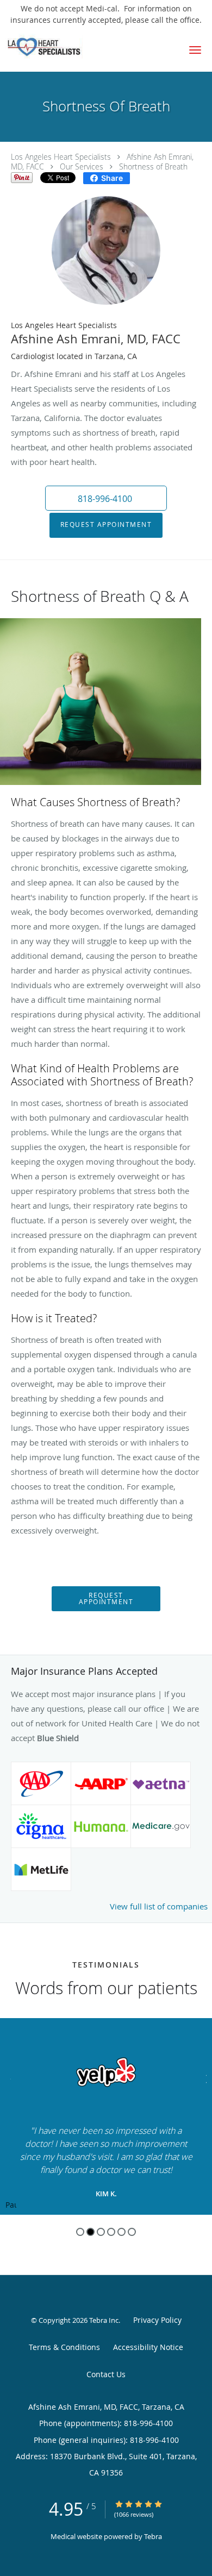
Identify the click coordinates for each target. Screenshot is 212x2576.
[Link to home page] (55, 46)
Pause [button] (11, 2206)
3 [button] (101, 2232)
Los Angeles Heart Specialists (61, 157)
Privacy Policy (157, 2320)
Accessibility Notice (148, 2347)
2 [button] (91, 2232)
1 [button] (80, 2232)
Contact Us (106, 2374)
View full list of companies (159, 1906)
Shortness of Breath (153, 167)
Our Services (82, 167)
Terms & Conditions (64, 2347)
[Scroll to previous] (8, 2078)
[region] (106, 2116)
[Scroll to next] (204, 2078)
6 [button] (132, 2232)
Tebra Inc (104, 2320)
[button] (195, 50)
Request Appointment (106, 524)
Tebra (153, 2536)
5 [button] (121, 2232)
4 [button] (111, 2232)
